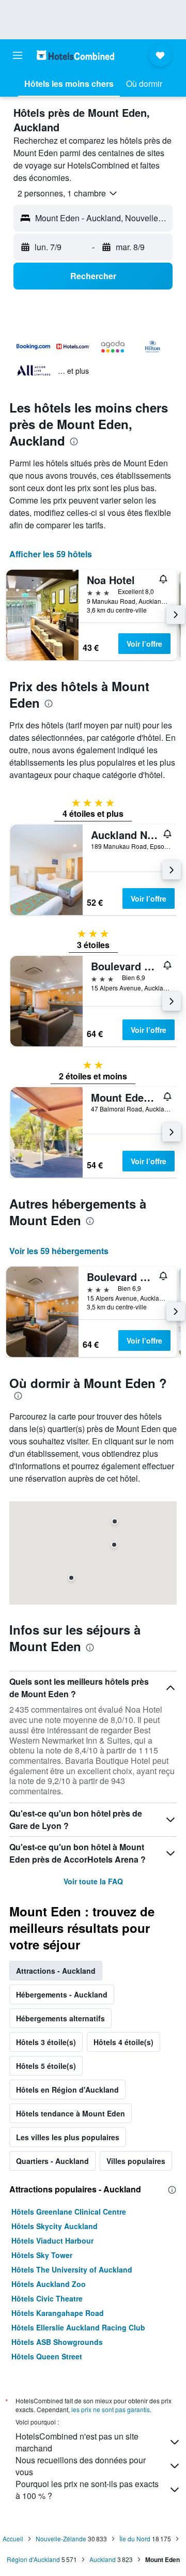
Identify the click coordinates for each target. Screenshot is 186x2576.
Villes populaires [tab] (136, 2161)
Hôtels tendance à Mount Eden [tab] (71, 2113)
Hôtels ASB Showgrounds (57, 2342)
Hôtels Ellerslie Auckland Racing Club (78, 2327)
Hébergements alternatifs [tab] (60, 2018)
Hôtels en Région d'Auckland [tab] (67, 2090)
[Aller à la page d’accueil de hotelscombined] (75, 55)
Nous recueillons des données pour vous (81, 2466)
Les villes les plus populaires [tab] (68, 2137)
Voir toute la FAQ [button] (93, 1881)
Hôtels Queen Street (47, 2356)
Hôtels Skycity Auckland (55, 2226)
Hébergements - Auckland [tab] (62, 1994)
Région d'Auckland (33, 2559)
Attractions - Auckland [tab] (56, 1971)
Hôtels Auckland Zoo (49, 2284)
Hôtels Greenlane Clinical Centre (69, 2212)
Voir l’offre (144, 644)
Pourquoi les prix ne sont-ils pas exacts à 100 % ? (87, 2490)
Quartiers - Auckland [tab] (52, 2161)
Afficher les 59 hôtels (51, 554)
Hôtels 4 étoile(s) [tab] (123, 2042)
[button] (18, 55)
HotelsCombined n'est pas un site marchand (77, 2442)
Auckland (103, 2559)
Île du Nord (135, 2539)
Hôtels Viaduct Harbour (52, 2240)
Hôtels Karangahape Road (58, 2313)
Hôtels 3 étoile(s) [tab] (46, 2042)
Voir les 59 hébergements (59, 1251)
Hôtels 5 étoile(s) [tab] (46, 2066)
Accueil (13, 2539)
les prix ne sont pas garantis (111, 2409)
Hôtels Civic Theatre (47, 2298)
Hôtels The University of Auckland (72, 2269)
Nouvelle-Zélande (61, 2539)
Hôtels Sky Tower (42, 2255)
